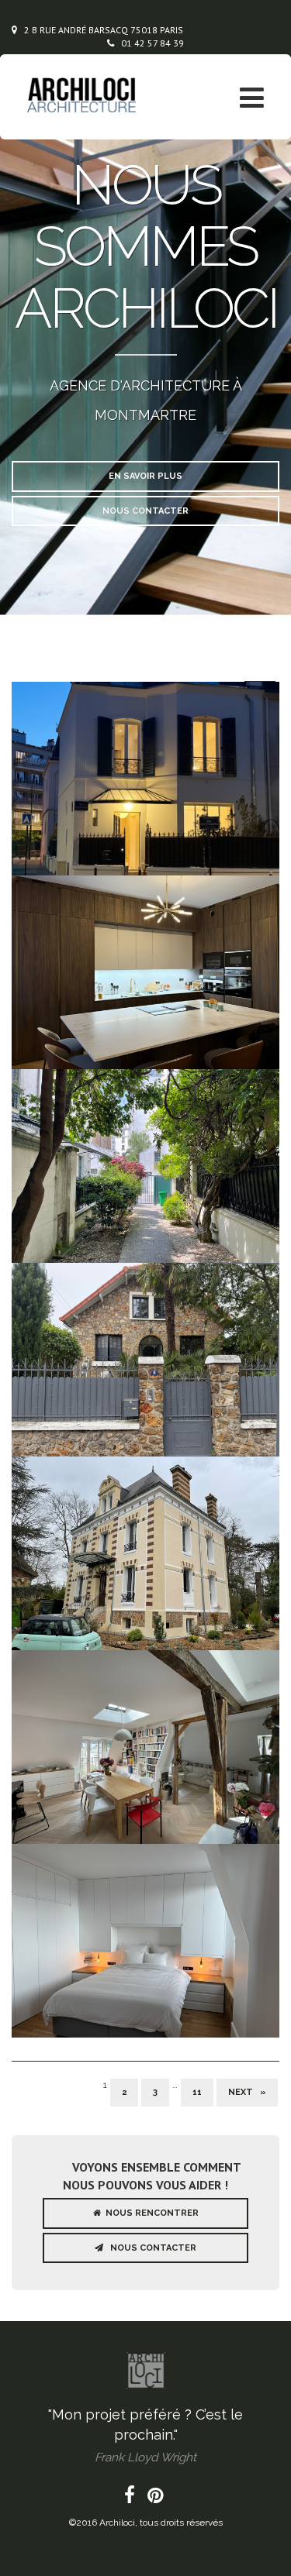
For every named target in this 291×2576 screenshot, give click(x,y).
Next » (247, 2092)
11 (197, 2092)
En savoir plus (145, 476)
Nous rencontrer (150, 2213)
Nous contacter (145, 511)
